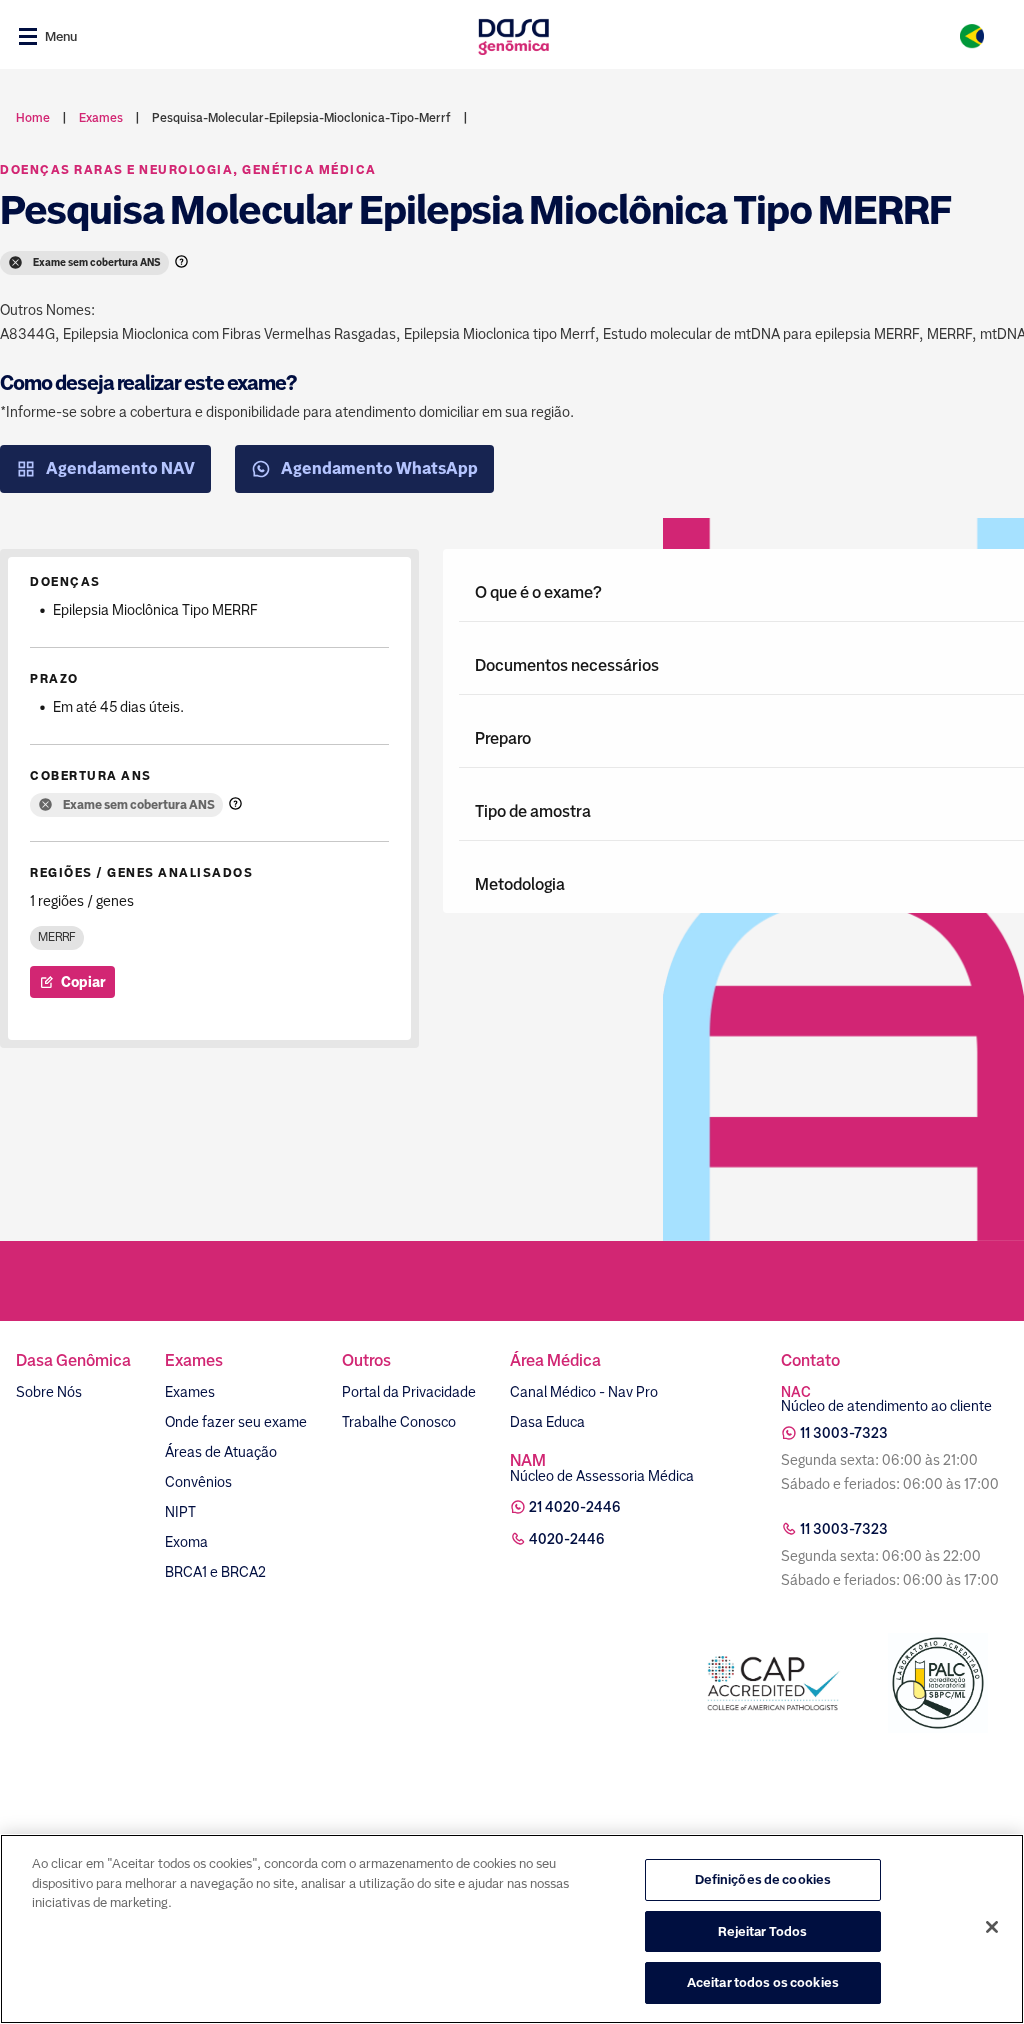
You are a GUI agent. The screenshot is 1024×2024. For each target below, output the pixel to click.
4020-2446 (567, 1539)
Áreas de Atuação (221, 1452)
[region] (512, 1929)
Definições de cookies (763, 1879)
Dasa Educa (547, 1422)
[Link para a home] (513, 36)
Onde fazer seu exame (236, 1422)
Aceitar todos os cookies (763, 1982)
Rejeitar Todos (762, 1931)
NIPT (180, 1512)
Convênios (198, 1482)
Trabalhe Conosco (399, 1422)
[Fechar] (992, 1927)
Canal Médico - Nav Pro (584, 1392)
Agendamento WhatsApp (379, 468)
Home (33, 118)
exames (101, 118)
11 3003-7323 (844, 1433)
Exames (190, 1392)
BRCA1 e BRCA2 (215, 1572)
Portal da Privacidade (409, 1392)
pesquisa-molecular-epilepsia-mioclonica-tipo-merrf (301, 118)
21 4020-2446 (575, 1507)
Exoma (186, 1542)
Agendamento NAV (120, 468)
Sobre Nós (49, 1392)
